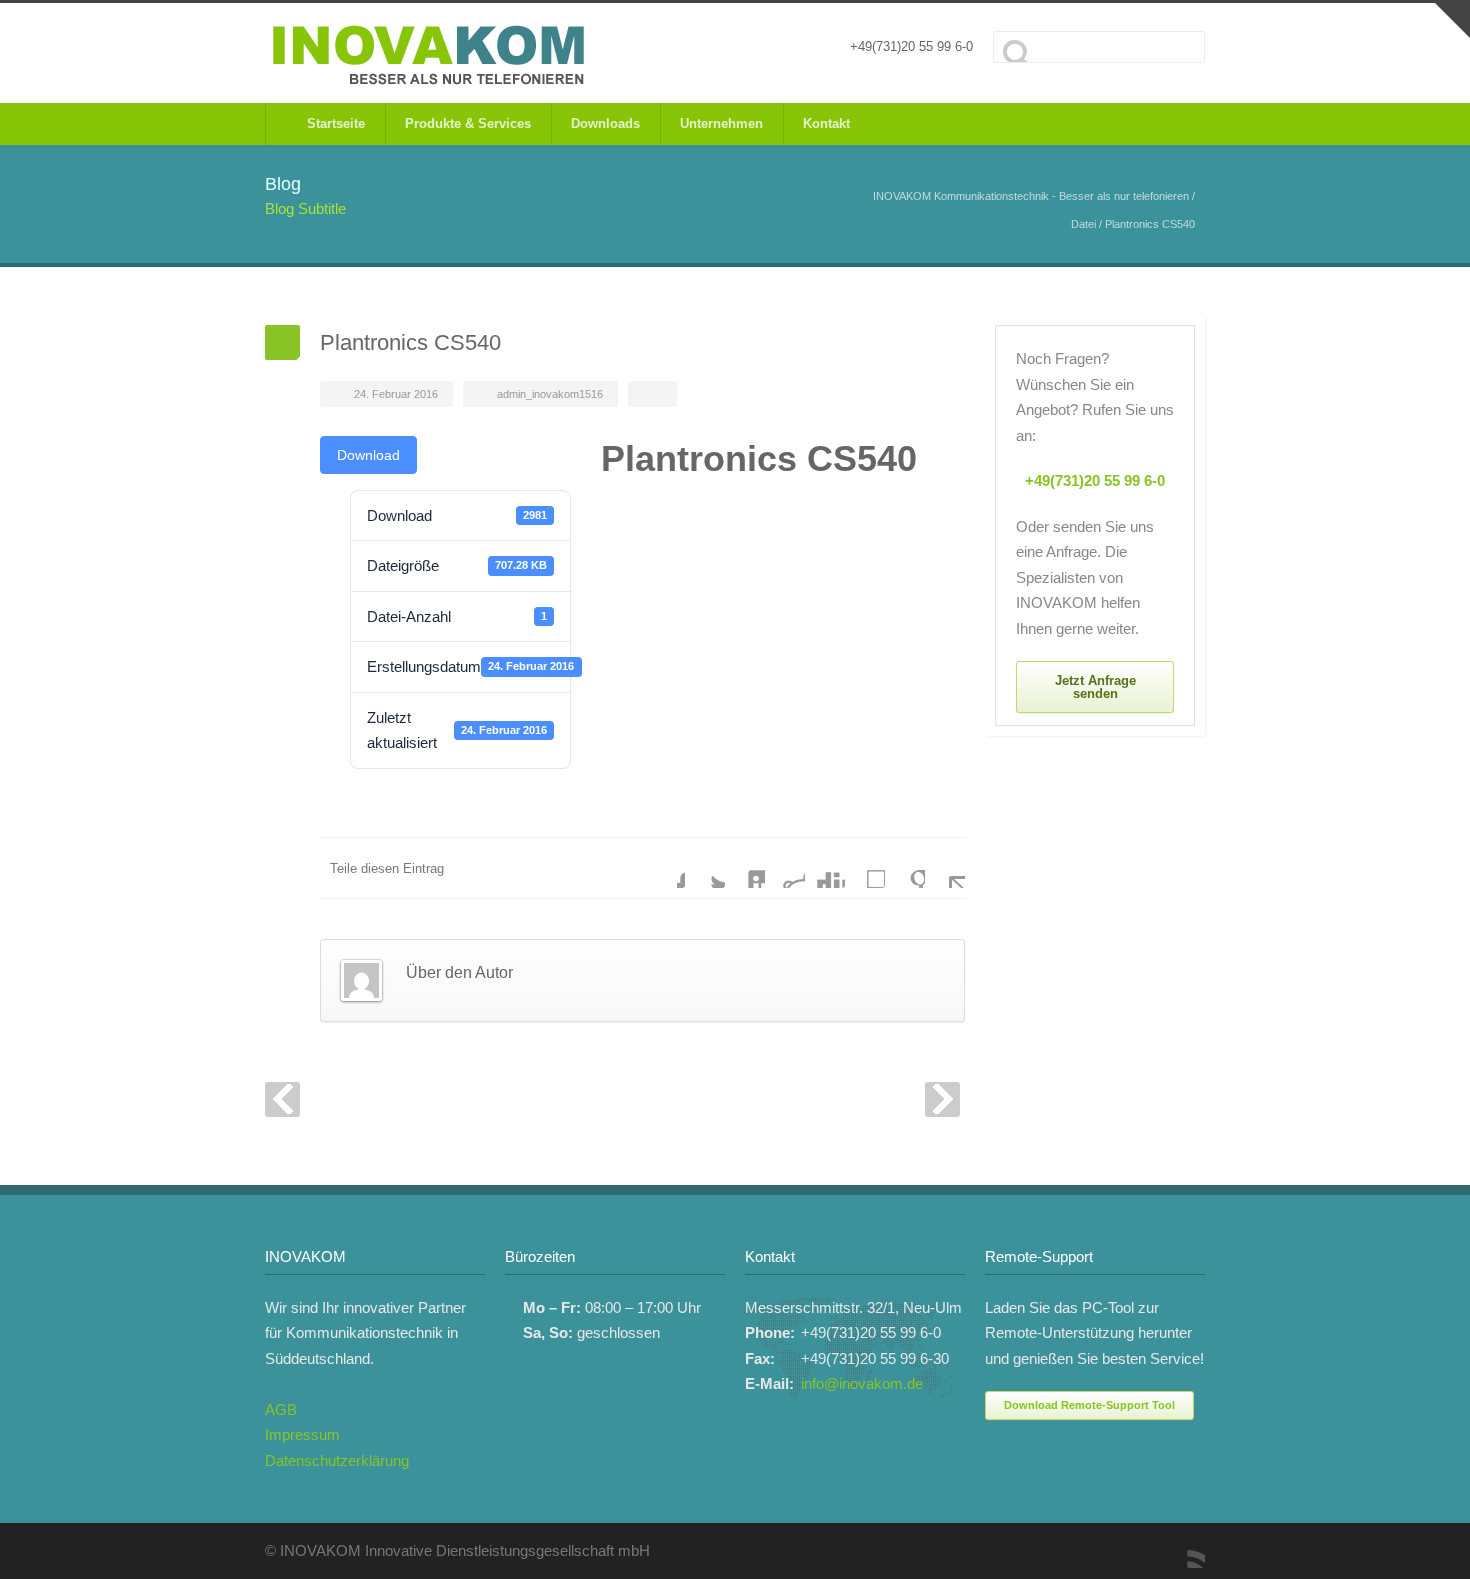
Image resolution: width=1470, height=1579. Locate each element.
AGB (281, 1409)
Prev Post (282, 1099)
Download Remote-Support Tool (1089, 1405)
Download (368, 455)
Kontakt (826, 123)
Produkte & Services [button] (468, 123)
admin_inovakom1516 (550, 394)
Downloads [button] (605, 123)
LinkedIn (745, 868)
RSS (1185, 1548)
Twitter (705, 868)
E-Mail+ (945, 868)
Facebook (665, 868)
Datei (1083, 224)
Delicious (865, 868)
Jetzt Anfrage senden (1095, 687)
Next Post (942, 1099)
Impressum (302, 1434)
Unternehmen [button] (721, 123)
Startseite (332, 123)
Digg (825, 868)
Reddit (785, 868)
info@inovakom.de (862, 1383)
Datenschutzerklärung (337, 1460)
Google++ (905, 868)
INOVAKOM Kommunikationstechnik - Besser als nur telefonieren (1031, 196)
